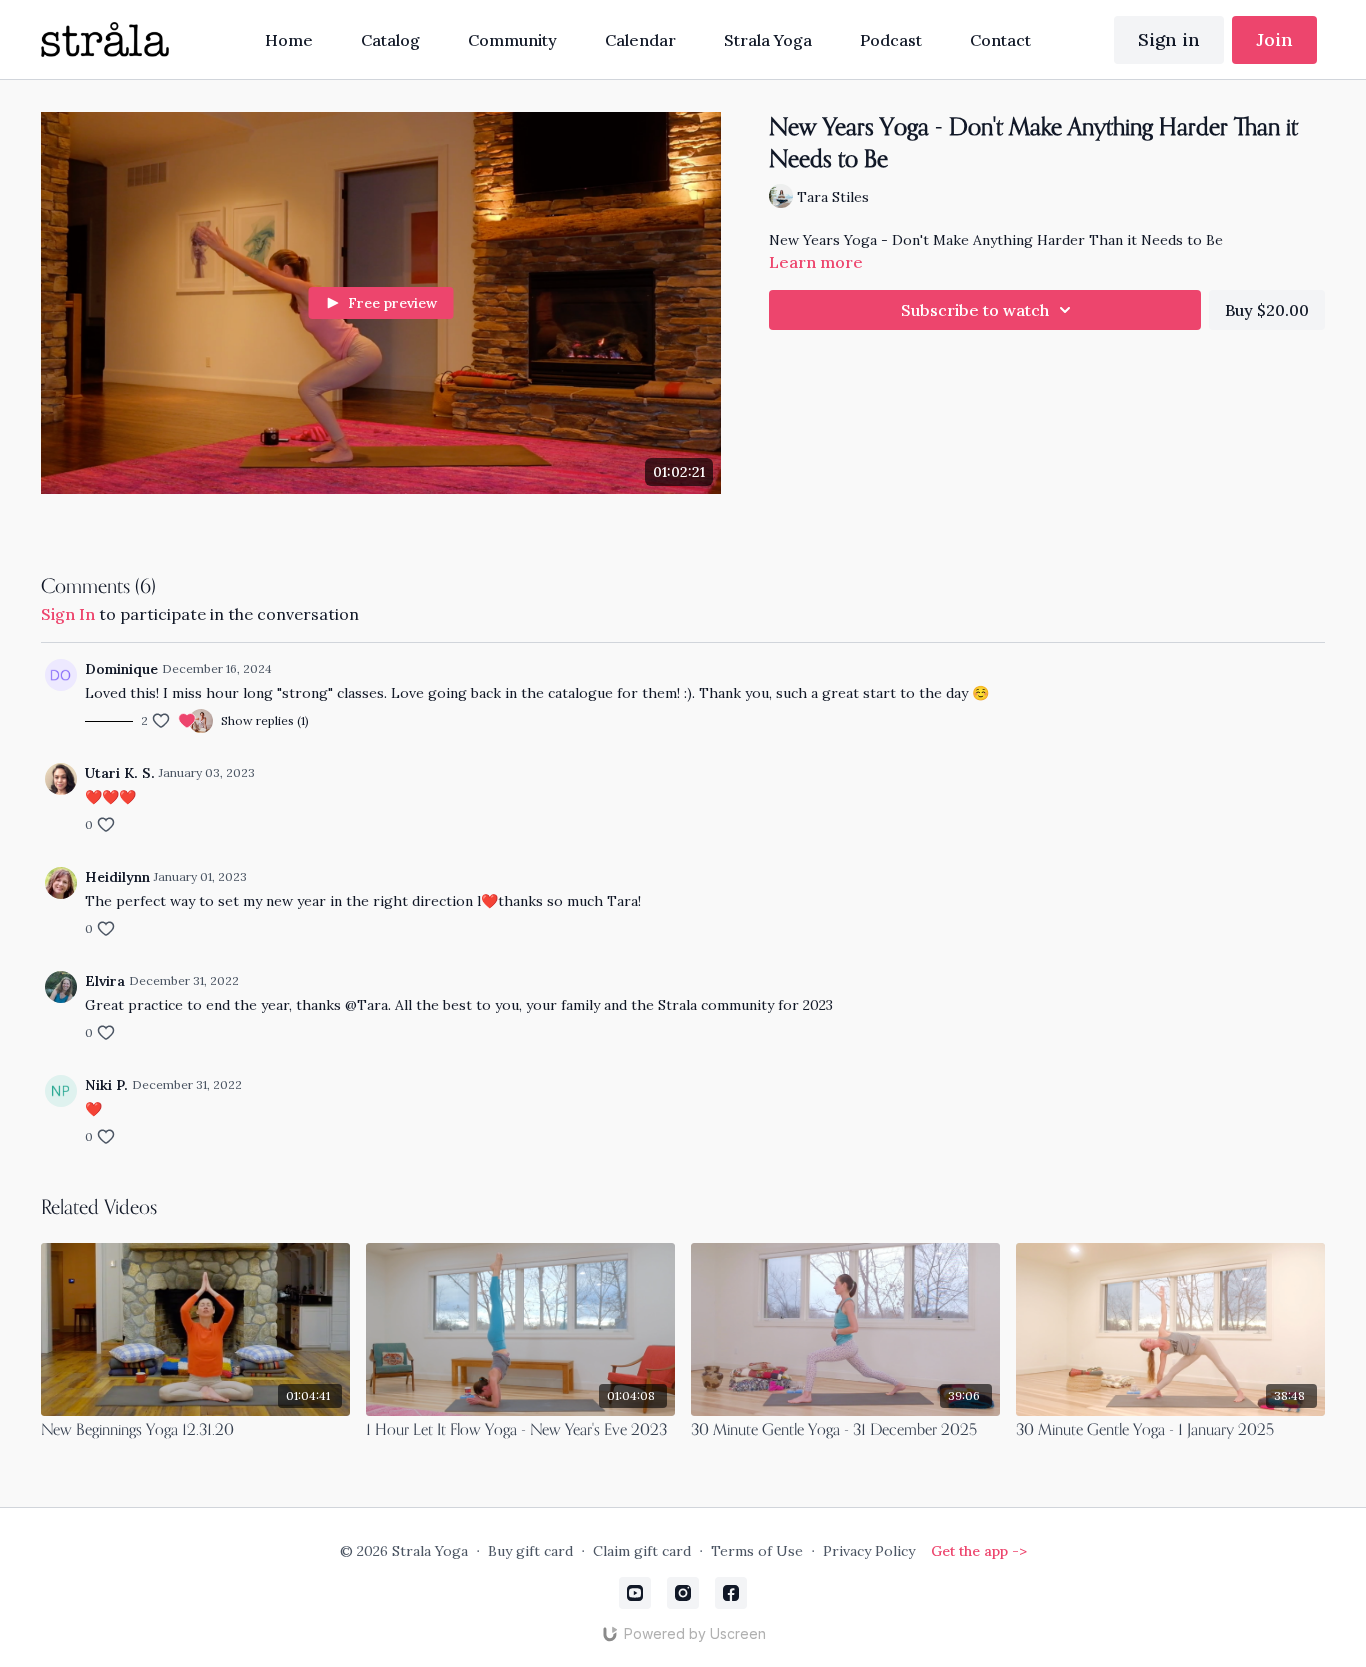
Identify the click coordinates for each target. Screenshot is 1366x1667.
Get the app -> (979, 1551)
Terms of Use (757, 1551)
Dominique (121, 669)
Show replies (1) (265, 720)
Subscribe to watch (975, 310)
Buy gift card (530, 1551)
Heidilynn (117, 877)
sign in (68, 614)
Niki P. (106, 1085)
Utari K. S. (120, 773)
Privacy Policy (869, 1551)
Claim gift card (642, 1551)
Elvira (105, 981)
